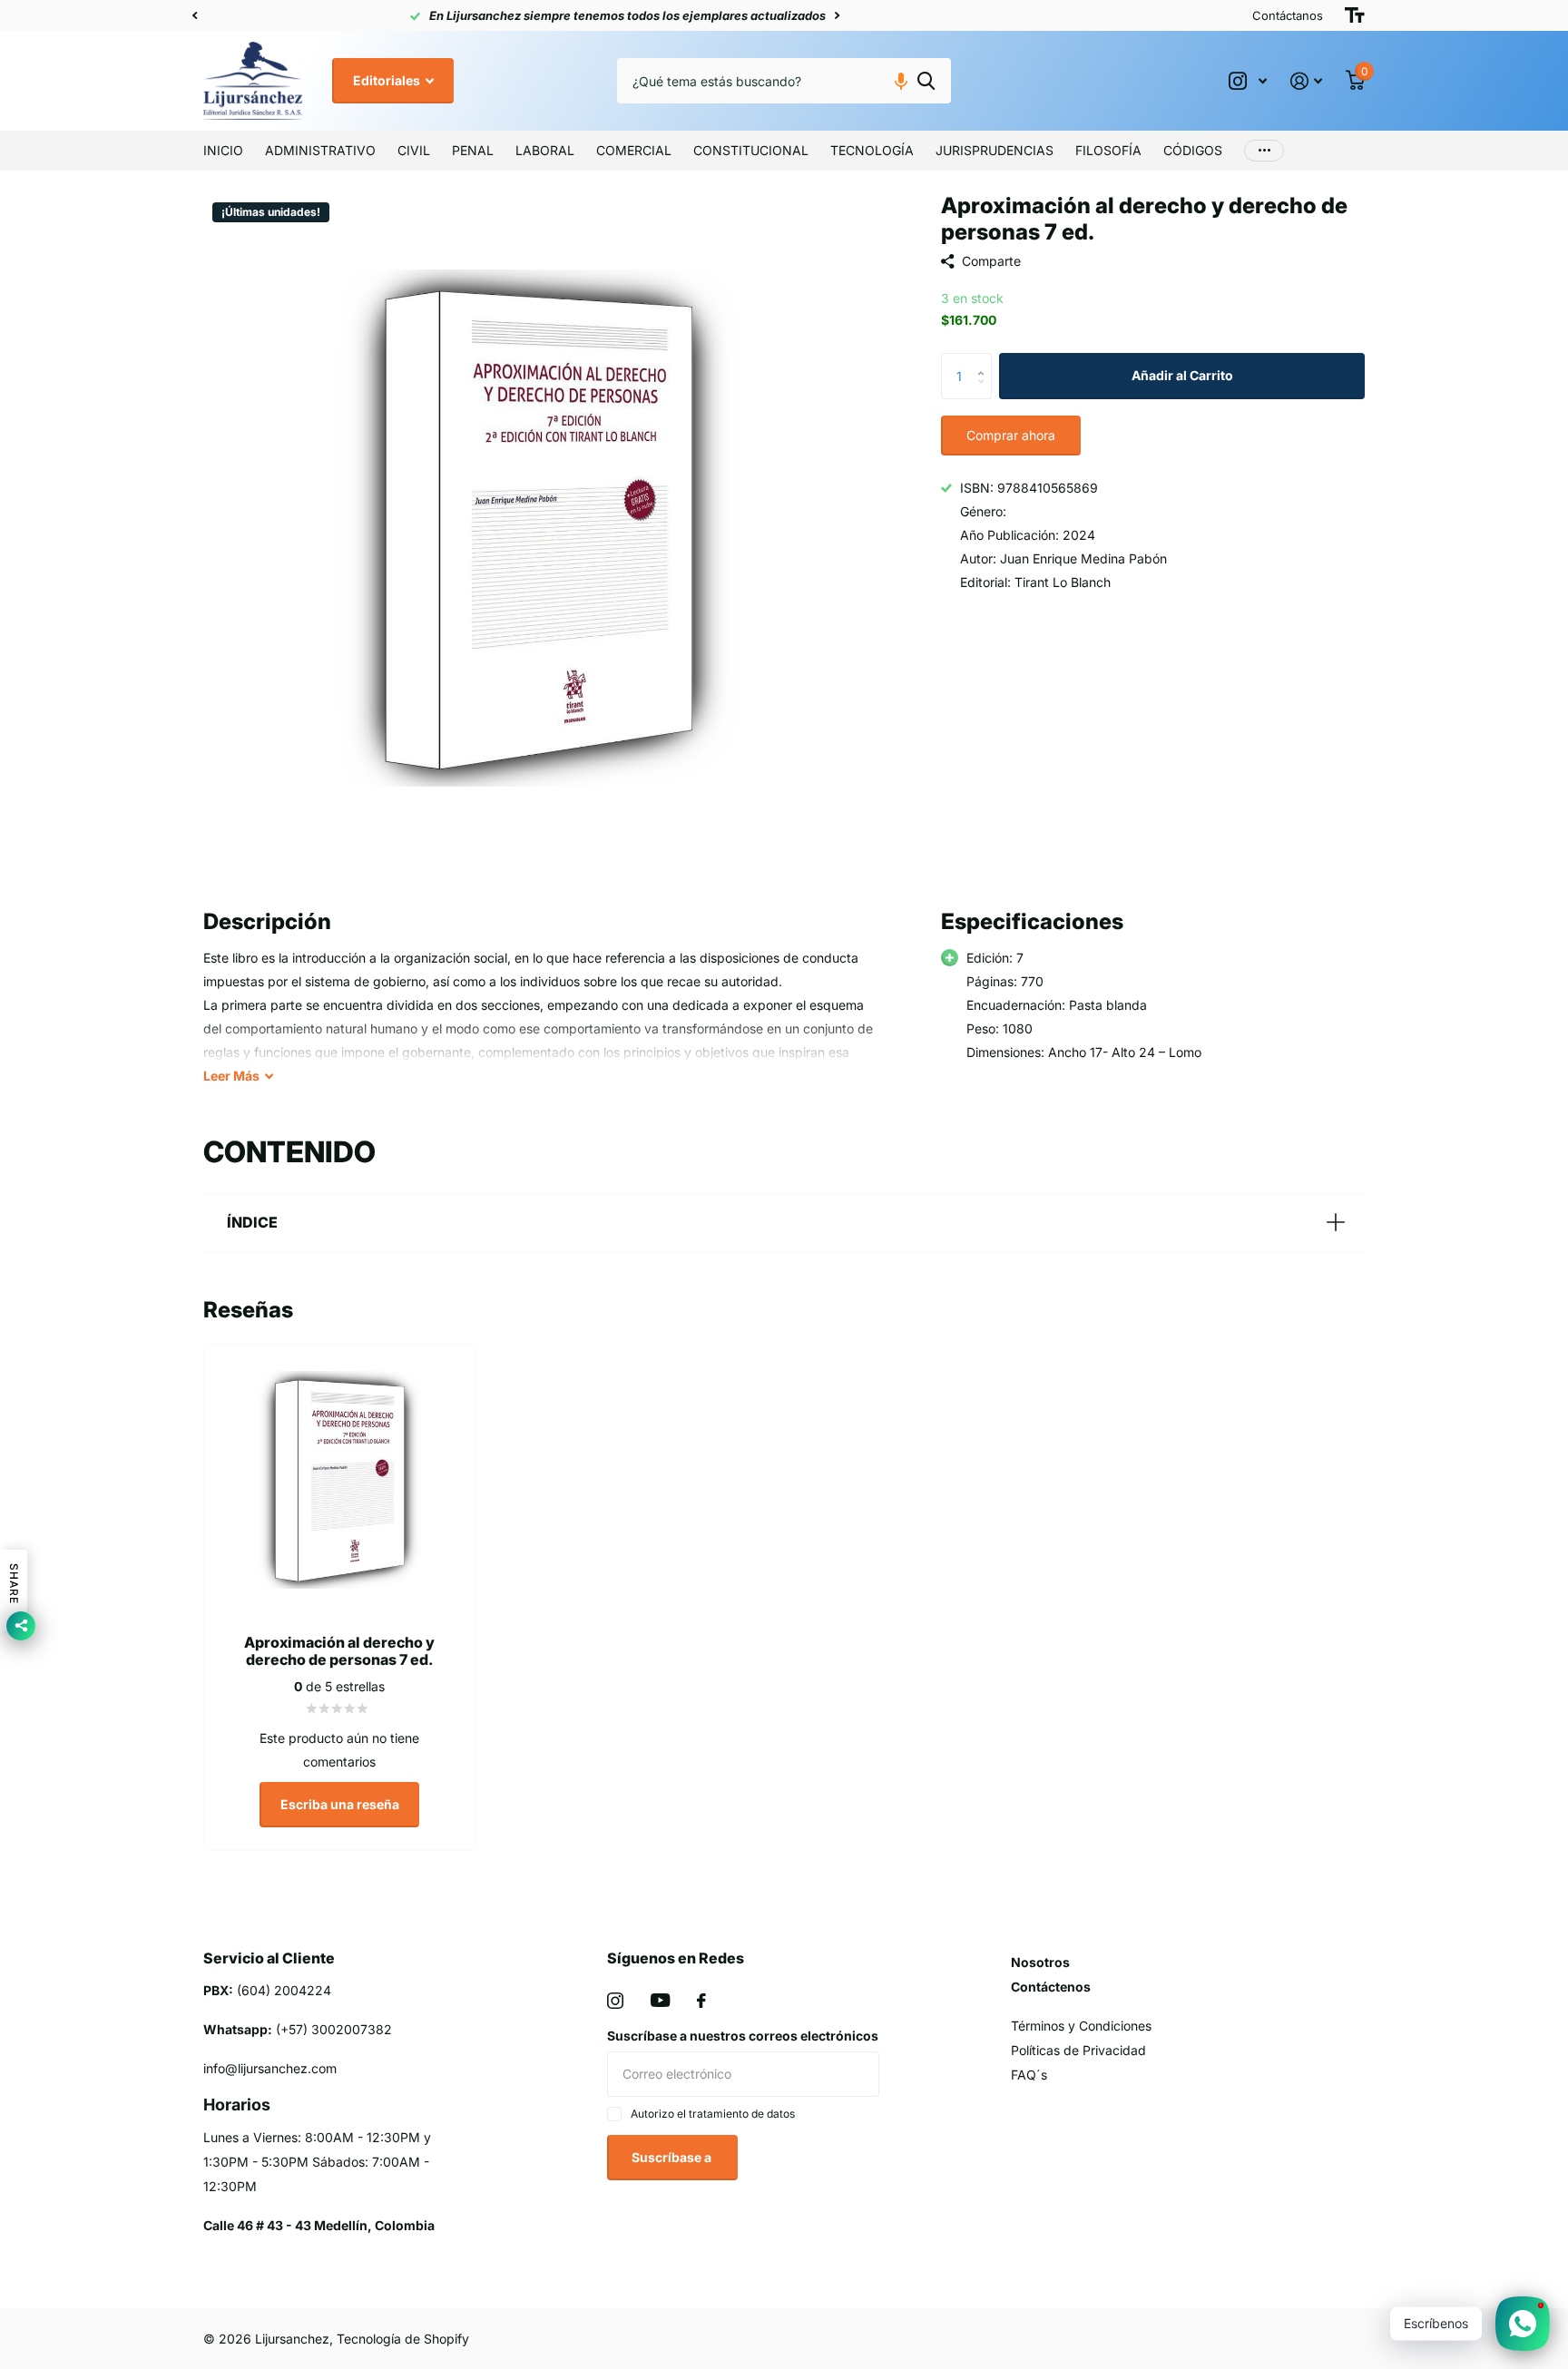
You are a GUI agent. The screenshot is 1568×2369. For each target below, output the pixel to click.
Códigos (1193, 150)
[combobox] (784, 81)
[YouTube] (660, 2000)
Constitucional (751, 150)
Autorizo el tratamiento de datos (713, 2114)
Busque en (926, 81)
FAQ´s (1029, 2075)
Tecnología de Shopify (403, 2339)
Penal (473, 150)
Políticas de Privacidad (1078, 2050)
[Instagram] (615, 2001)
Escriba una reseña (340, 1804)
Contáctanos (1288, 15)
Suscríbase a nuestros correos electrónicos (743, 2036)
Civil (414, 150)
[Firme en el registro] (1306, 81)
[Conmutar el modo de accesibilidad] (1355, 15)
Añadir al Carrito (1182, 375)
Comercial (634, 150)
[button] (194, 15)
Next (631, 16)
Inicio (223, 150)
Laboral (545, 150)
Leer (231, 1076)
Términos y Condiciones (1081, 2026)
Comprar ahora (1011, 435)
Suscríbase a (673, 2157)
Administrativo (320, 150)
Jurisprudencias (995, 150)
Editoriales (388, 80)
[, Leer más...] (1248, 81)
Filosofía (1108, 150)
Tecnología (872, 150)
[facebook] (701, 2001)
